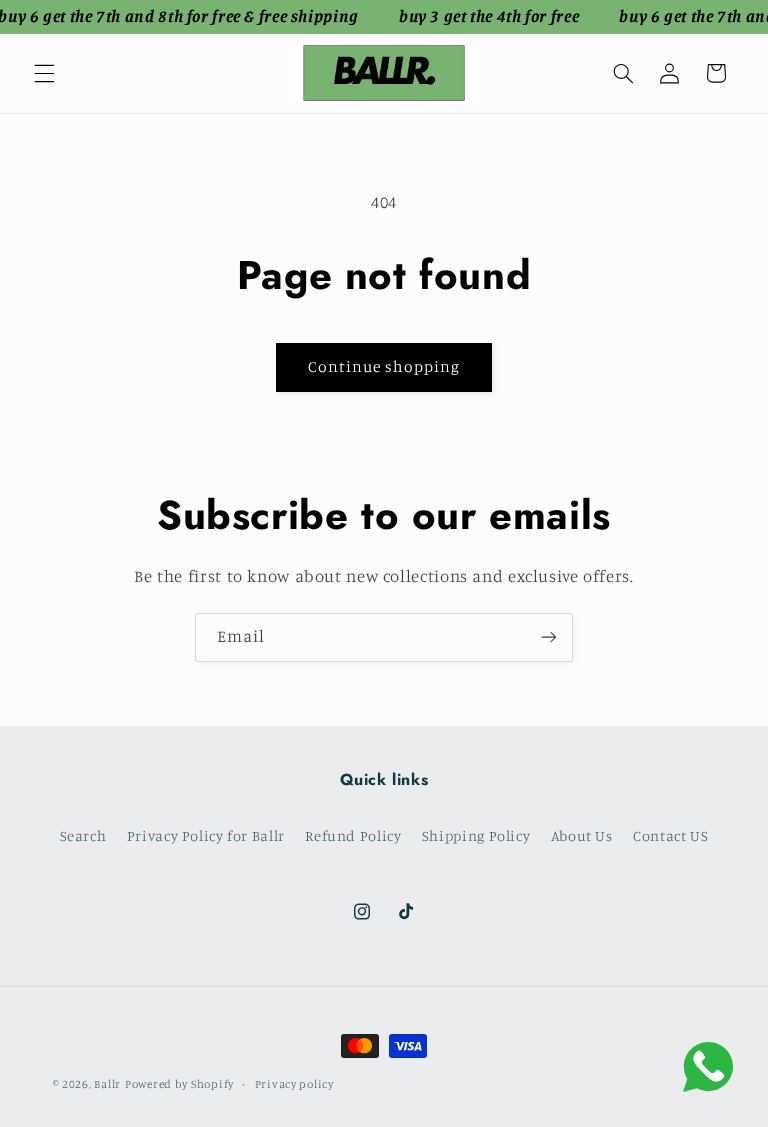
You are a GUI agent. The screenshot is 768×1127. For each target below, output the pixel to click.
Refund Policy (353, 835)
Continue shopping (384, 366)
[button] (44, 73)
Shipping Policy (476, 835)
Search (83, 835)
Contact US (670, 835)
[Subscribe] (549, 637)
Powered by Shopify (179, 1084)
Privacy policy (294, 1084)
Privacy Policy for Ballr (206, 835)
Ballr (107, 1084)
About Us (582, 835)
